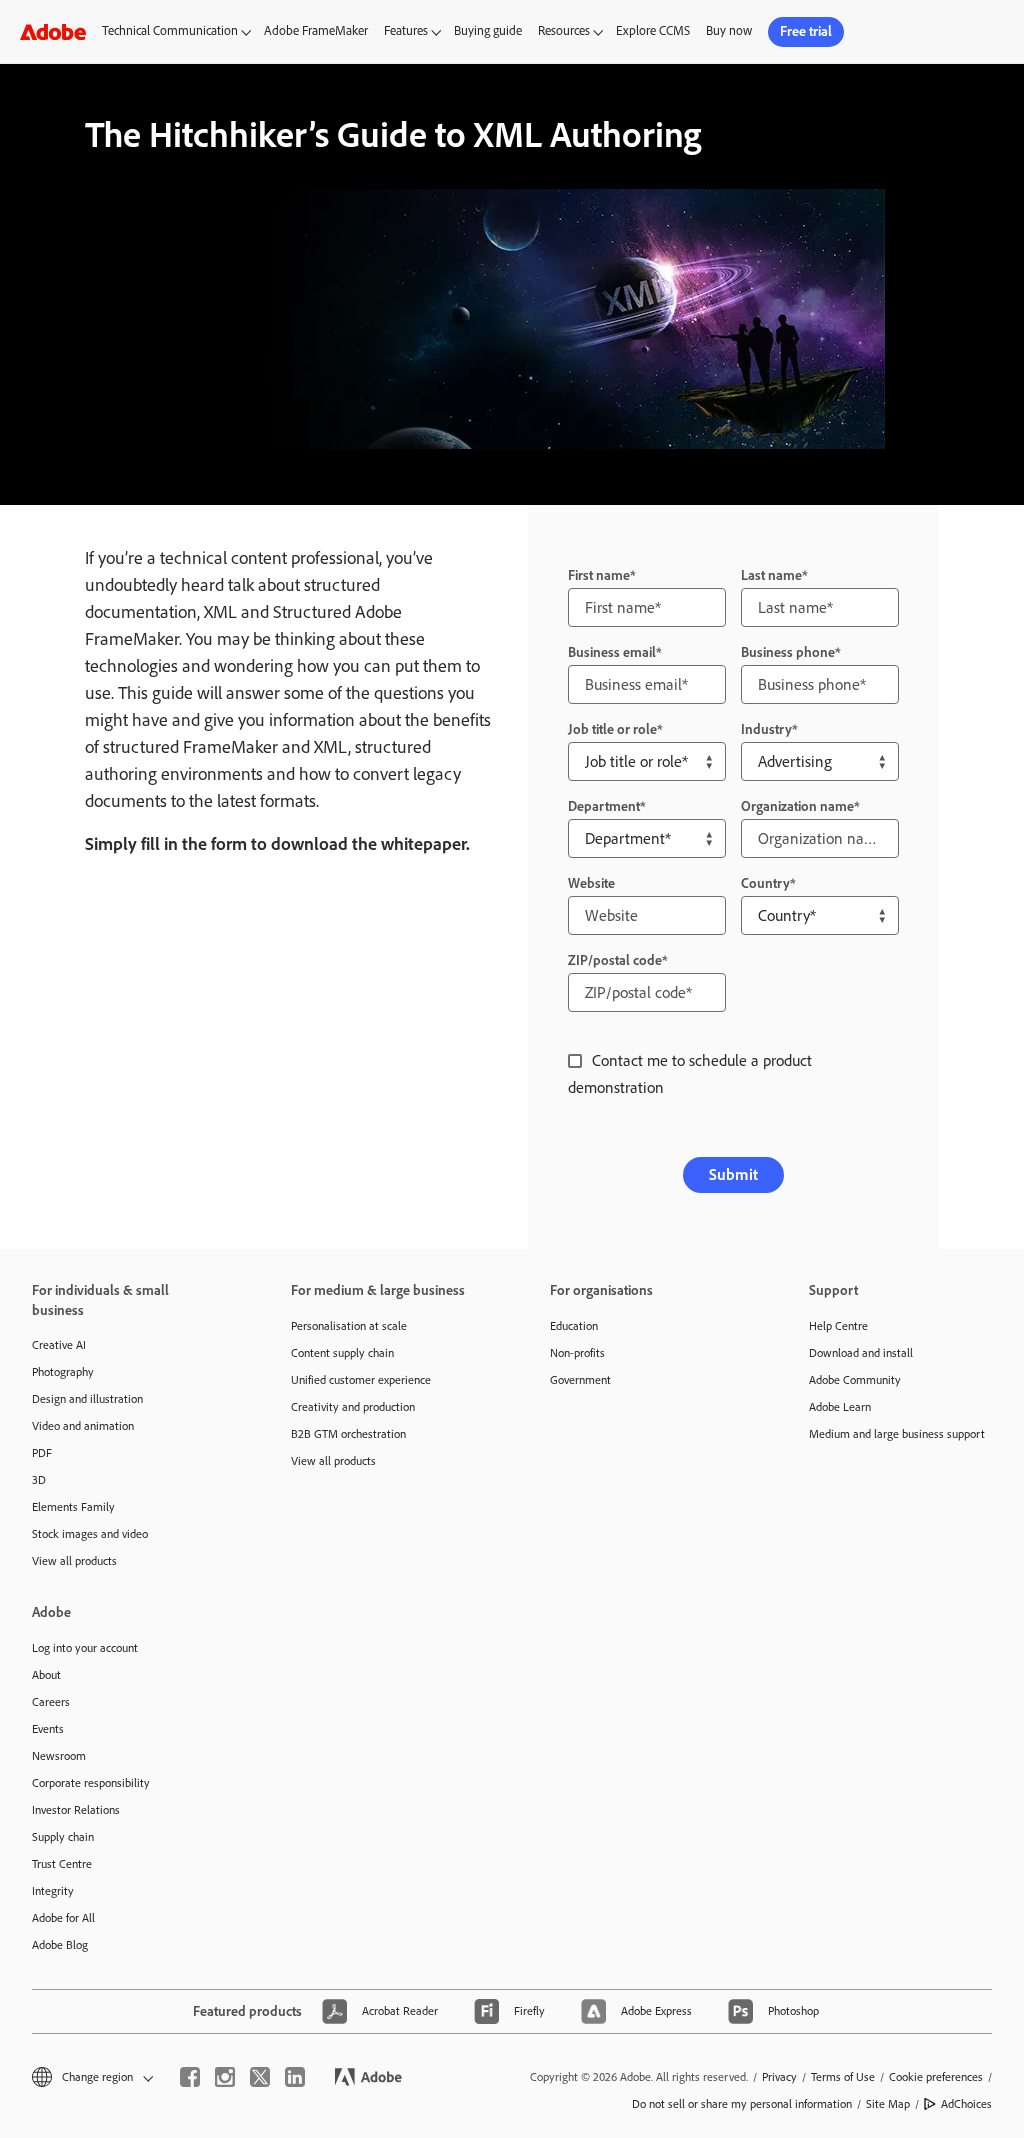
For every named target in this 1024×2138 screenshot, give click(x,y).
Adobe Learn (840, 1407)
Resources (564, 30)
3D (39, 1480)
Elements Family (73, 1507)
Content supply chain (342, 1353)
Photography (63, 1372)
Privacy (779, 2077)
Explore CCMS (653, 30)
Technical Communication (170, 30)
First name (599, 575)
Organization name (797, 806)
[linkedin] (295, 2077)
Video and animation (83, 1426)
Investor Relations (76, 1810)
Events (48, 1729)
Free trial (806, 31)
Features (406, 30)
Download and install (861, 1353)
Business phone (788, 652)
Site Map (888, 2104)
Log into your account (85, 1648)
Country (765, 883)
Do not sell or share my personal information (742, 2104)
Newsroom (59, 1756)
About (46, 1675)
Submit (733, 1174)
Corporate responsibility (91, 1783)
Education (574, 1326)
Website (591, 883)
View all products (74, 1561)
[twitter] (260, 2077)
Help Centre (838, 1326)
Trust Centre (62, 1864)
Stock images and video (90, 1534)
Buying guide (488, 30)
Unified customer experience (361, 1380)
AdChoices (966, 2104)
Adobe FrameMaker (316, 30)
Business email (612, 652)
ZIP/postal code (615, 960)
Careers (51, 1702)
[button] (91, 2077)
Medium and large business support (897, 1434)
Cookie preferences (936, 2077)
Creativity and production (353, 1407)
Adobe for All (63, 1918)
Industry (766, 729)
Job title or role (612, 729)
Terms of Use (843, 2077)
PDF (42, 1453)
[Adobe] (53, 31)
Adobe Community (855, 1380)
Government (580, 1380)
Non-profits (577, 1353)
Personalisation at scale (349, 1326)
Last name (771, 575)
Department (604, 806)
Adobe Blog (60, 1945)
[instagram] (225, 2077)
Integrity (53, 1891)
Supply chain (63, 1837)
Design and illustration (87, 1399)
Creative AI (59, 1345)
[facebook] (190, 2077)
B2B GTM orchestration (348, 1434)
